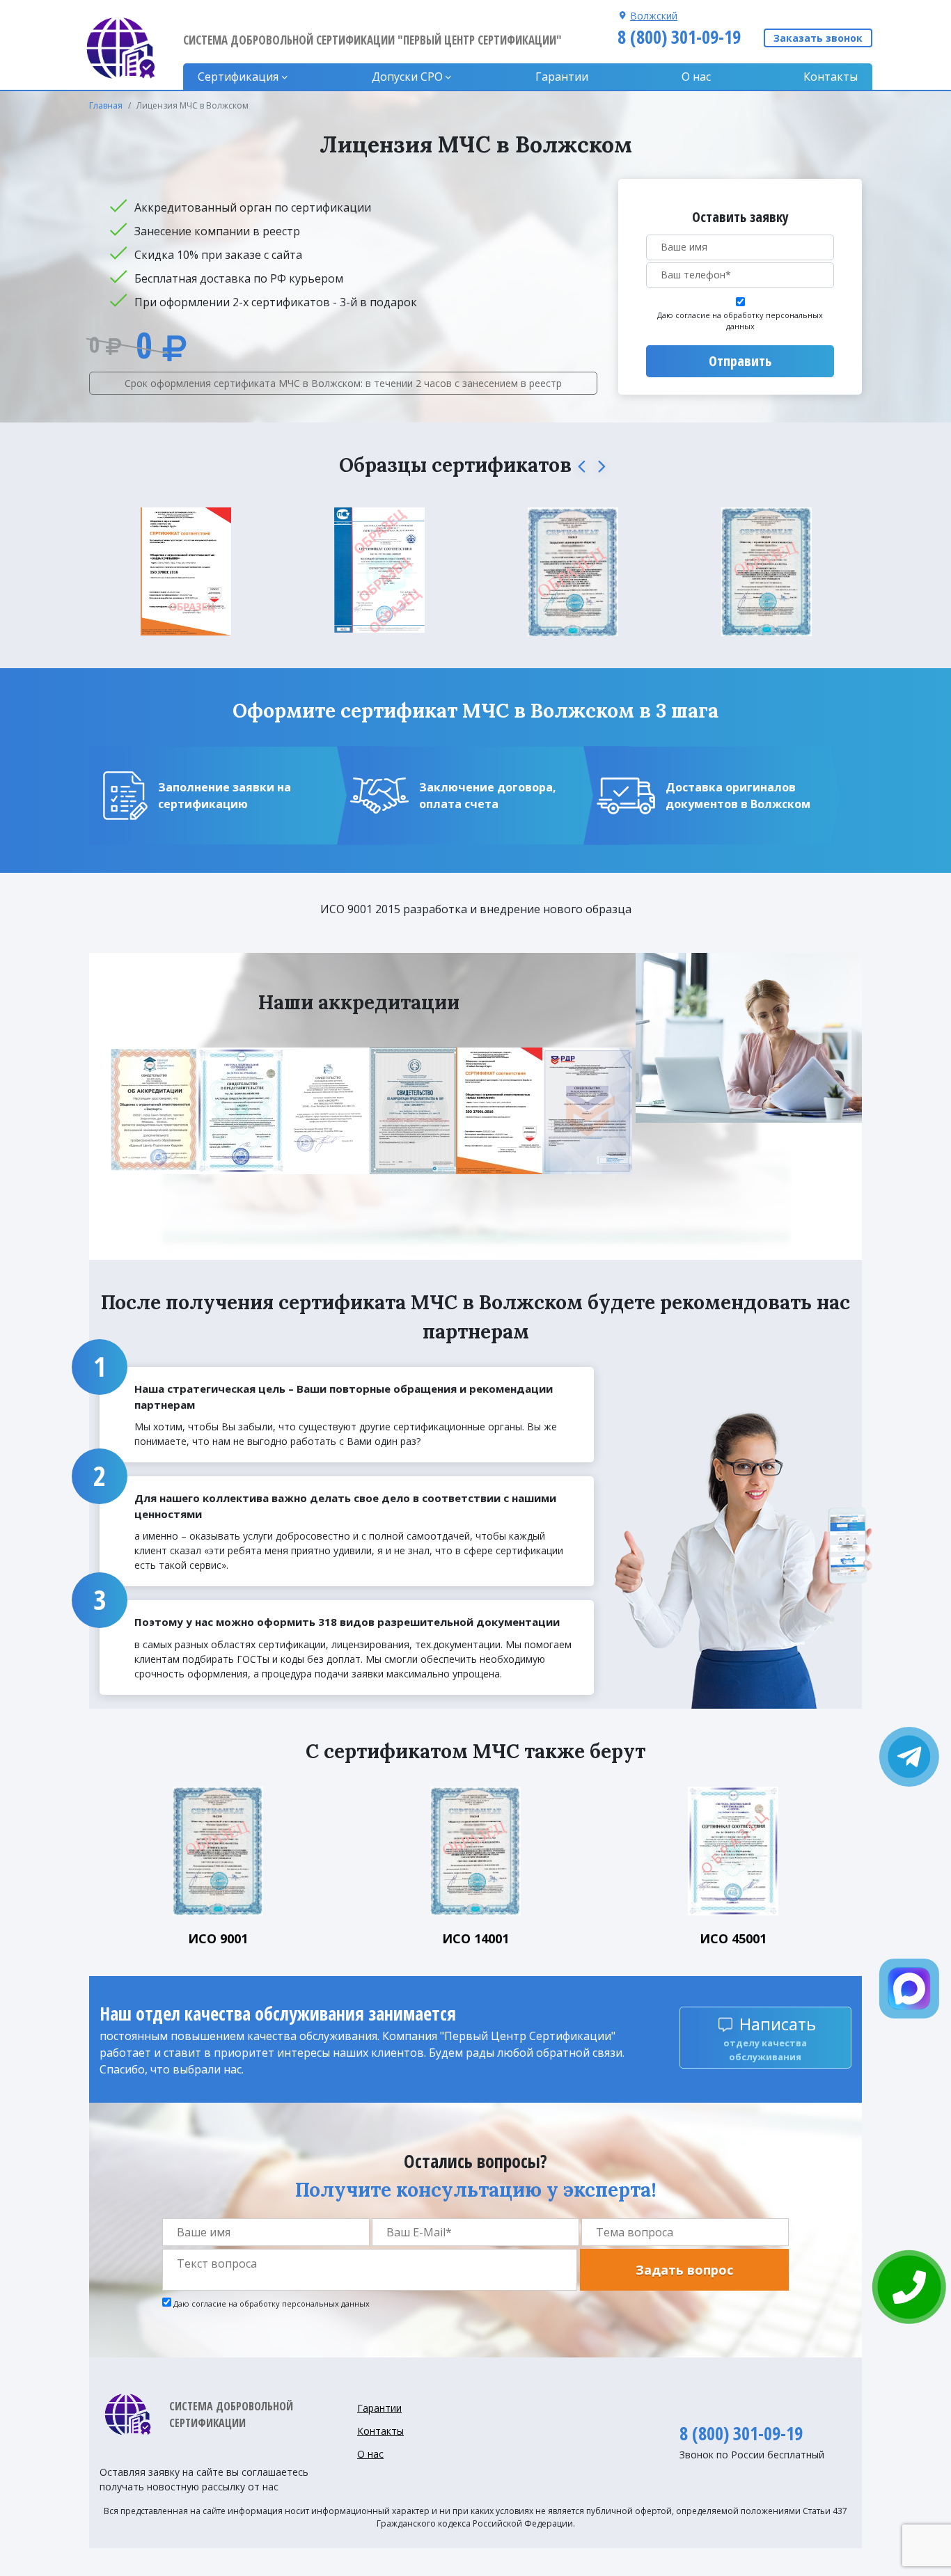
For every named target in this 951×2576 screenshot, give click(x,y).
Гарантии (562, 77)
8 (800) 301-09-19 (679, 37)
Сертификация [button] (238, 77)
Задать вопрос (684, 2270)
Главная (106, 105)
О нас (696, 77)
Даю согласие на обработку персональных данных (740, 321)
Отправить (740, 361)
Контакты (831, 77)
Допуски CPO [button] (407, 77)
